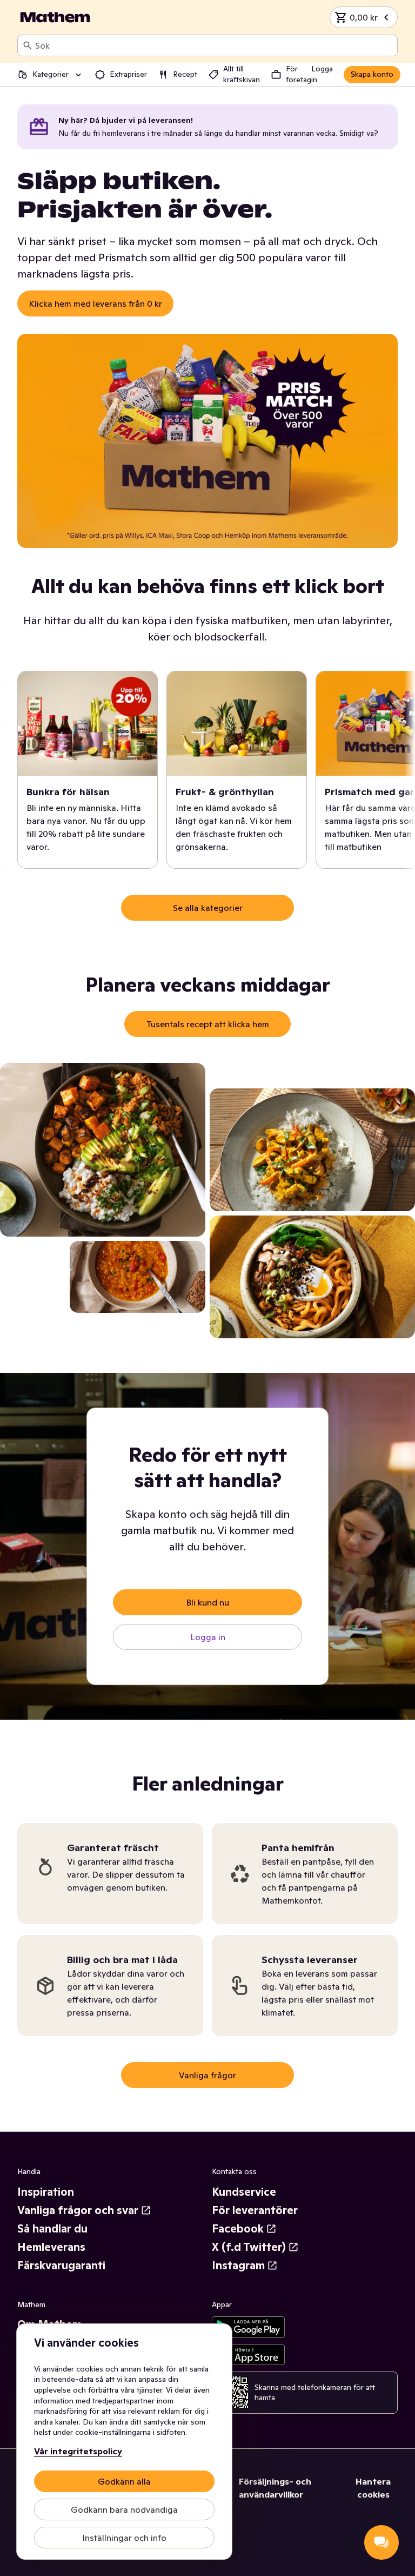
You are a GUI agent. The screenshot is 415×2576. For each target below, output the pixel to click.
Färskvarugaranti (61, 2265)
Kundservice (244, 2192)
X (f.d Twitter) (249, 2247)
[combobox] (214, 45)
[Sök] (28, 45)
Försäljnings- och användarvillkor (275, 2488)
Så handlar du (52, 2229)
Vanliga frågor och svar (78, 2210)
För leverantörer (255, 2210)
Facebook (238, 2229)
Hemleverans (51, 2247)
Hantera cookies (373, 2488)
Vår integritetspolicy (78, 2451)
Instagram (238, 2265)
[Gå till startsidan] (55, 17)
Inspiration (46, 2192)
